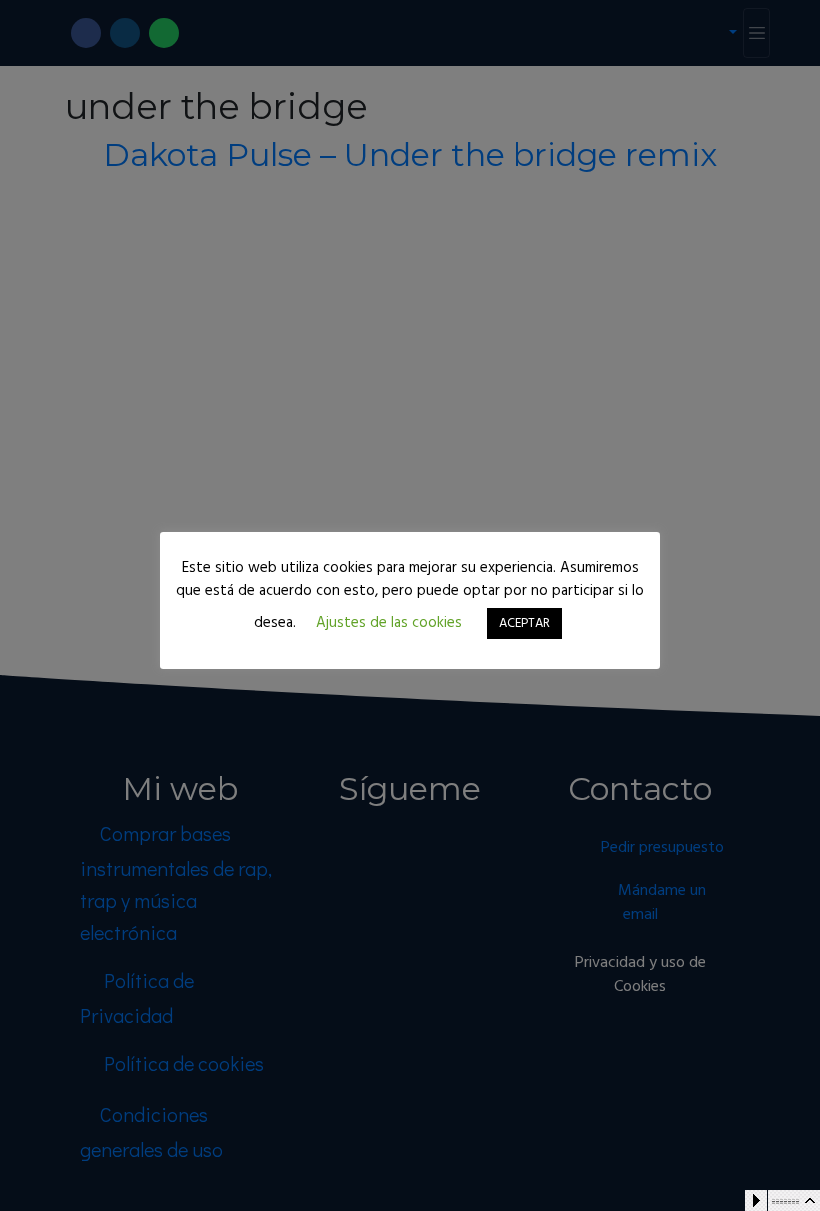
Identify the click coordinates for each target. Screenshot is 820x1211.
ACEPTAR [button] (524, 623)
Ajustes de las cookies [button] (389, 623)
